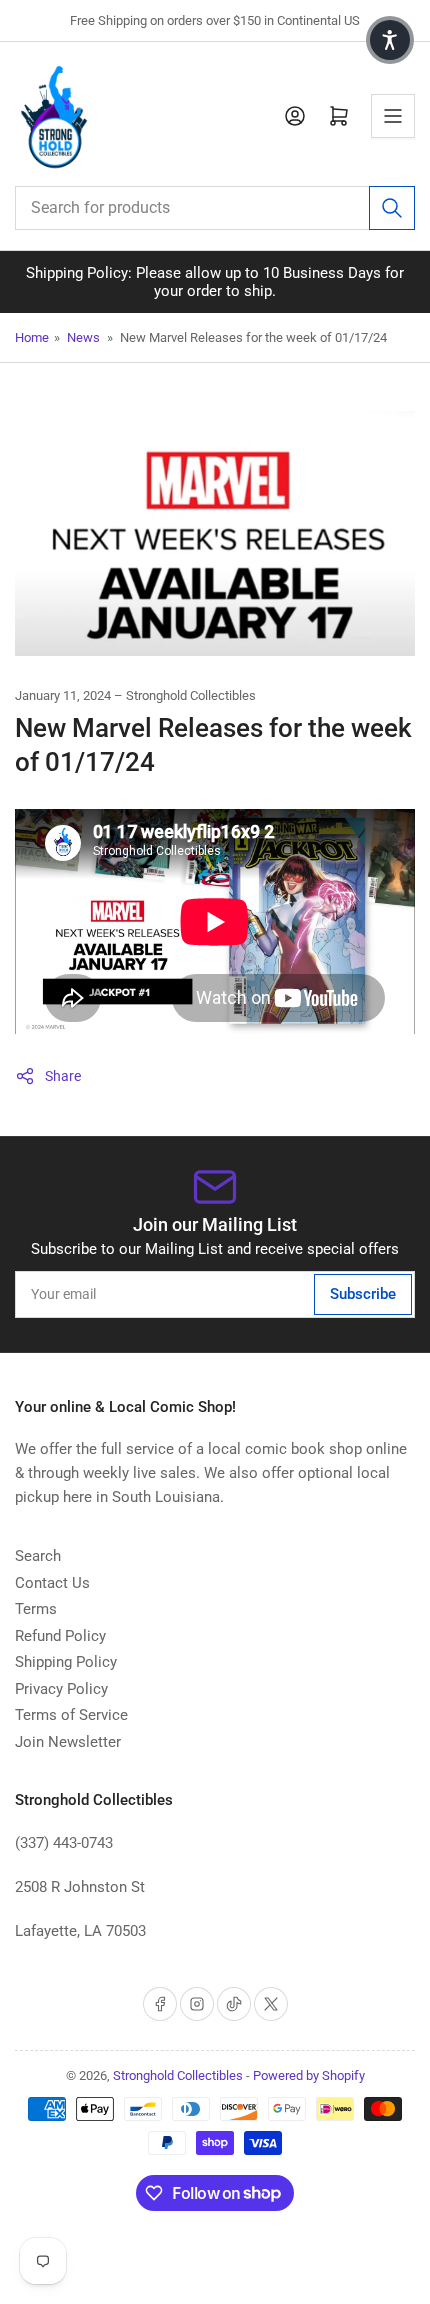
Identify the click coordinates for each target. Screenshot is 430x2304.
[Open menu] (393, 116)
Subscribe (363, 1294)
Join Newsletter (68, 1742)
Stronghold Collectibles (178, 2075)
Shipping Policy (66, 1662)
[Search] (392, 208)
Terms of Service (71, 1715)
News (83, 337)
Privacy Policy (61, 1689)
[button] (390, 40)
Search (38, 1556)
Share (63, 1076)
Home (32, 337)
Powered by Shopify (309, 2075)
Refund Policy (60, 1636)
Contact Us (52, 1583)
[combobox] (215, 208)
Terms (36, 1609)
